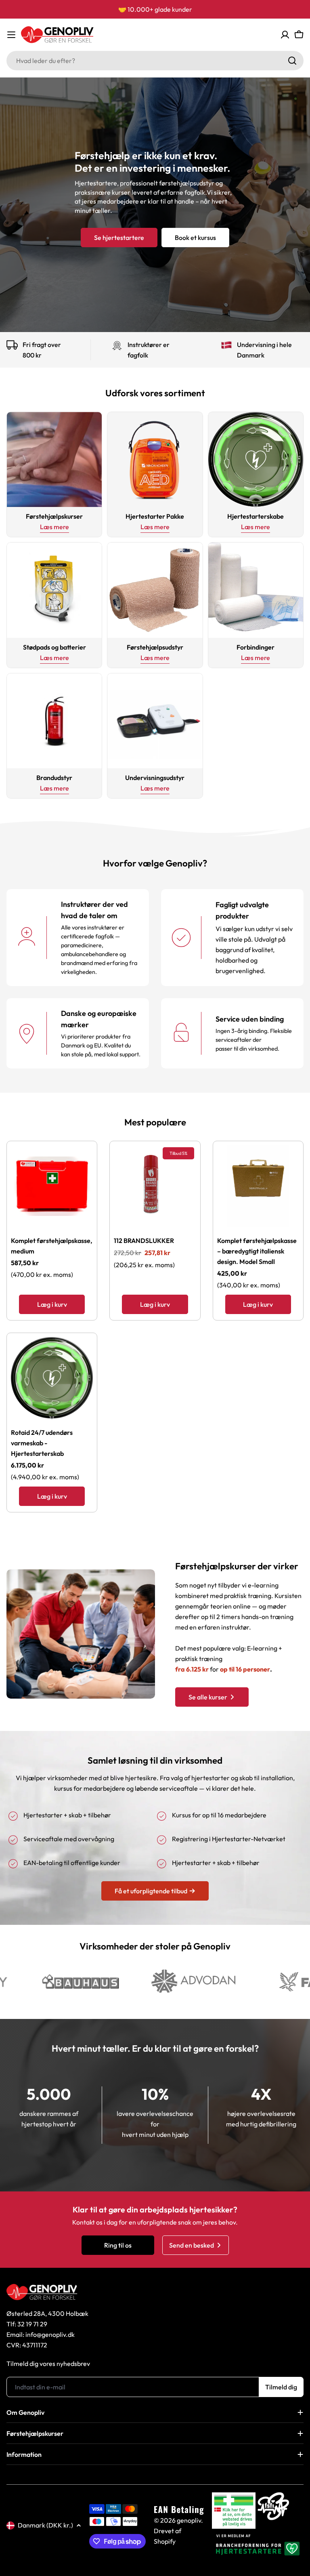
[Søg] (292, 61)
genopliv (189, 2520)
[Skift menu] (11, 35)
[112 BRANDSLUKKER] (155, 1186)
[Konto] (285, 35)
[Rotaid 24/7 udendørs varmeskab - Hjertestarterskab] (52, 1378)
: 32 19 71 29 (31, 2324)
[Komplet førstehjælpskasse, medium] (52, 1186)
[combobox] (155, 61)
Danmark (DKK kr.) (45, 2525)
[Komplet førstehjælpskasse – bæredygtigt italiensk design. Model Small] (258, 1186)
